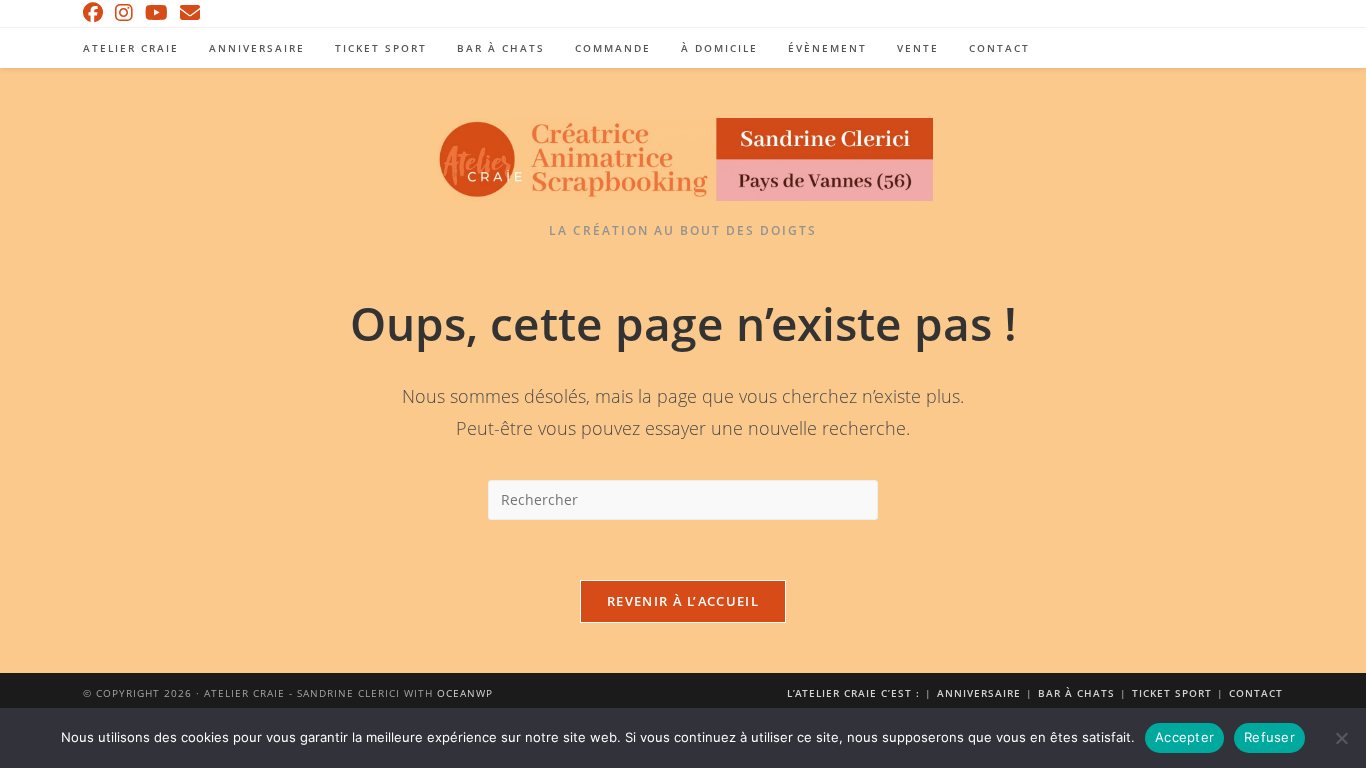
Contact (1256, 693)
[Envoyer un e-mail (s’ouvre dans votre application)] (190, 13)
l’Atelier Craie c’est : (853, 693)
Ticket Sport (1172, 693)
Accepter (1184, 737)
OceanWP (465, 693)
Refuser (1269, 737)
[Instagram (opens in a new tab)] (124, 13)
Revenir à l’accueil (683, 601)
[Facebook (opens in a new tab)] (96, 13)
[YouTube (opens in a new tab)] (156, 13)
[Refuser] (1341, 738)
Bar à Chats (1076, 693)
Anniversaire (979, 693)
